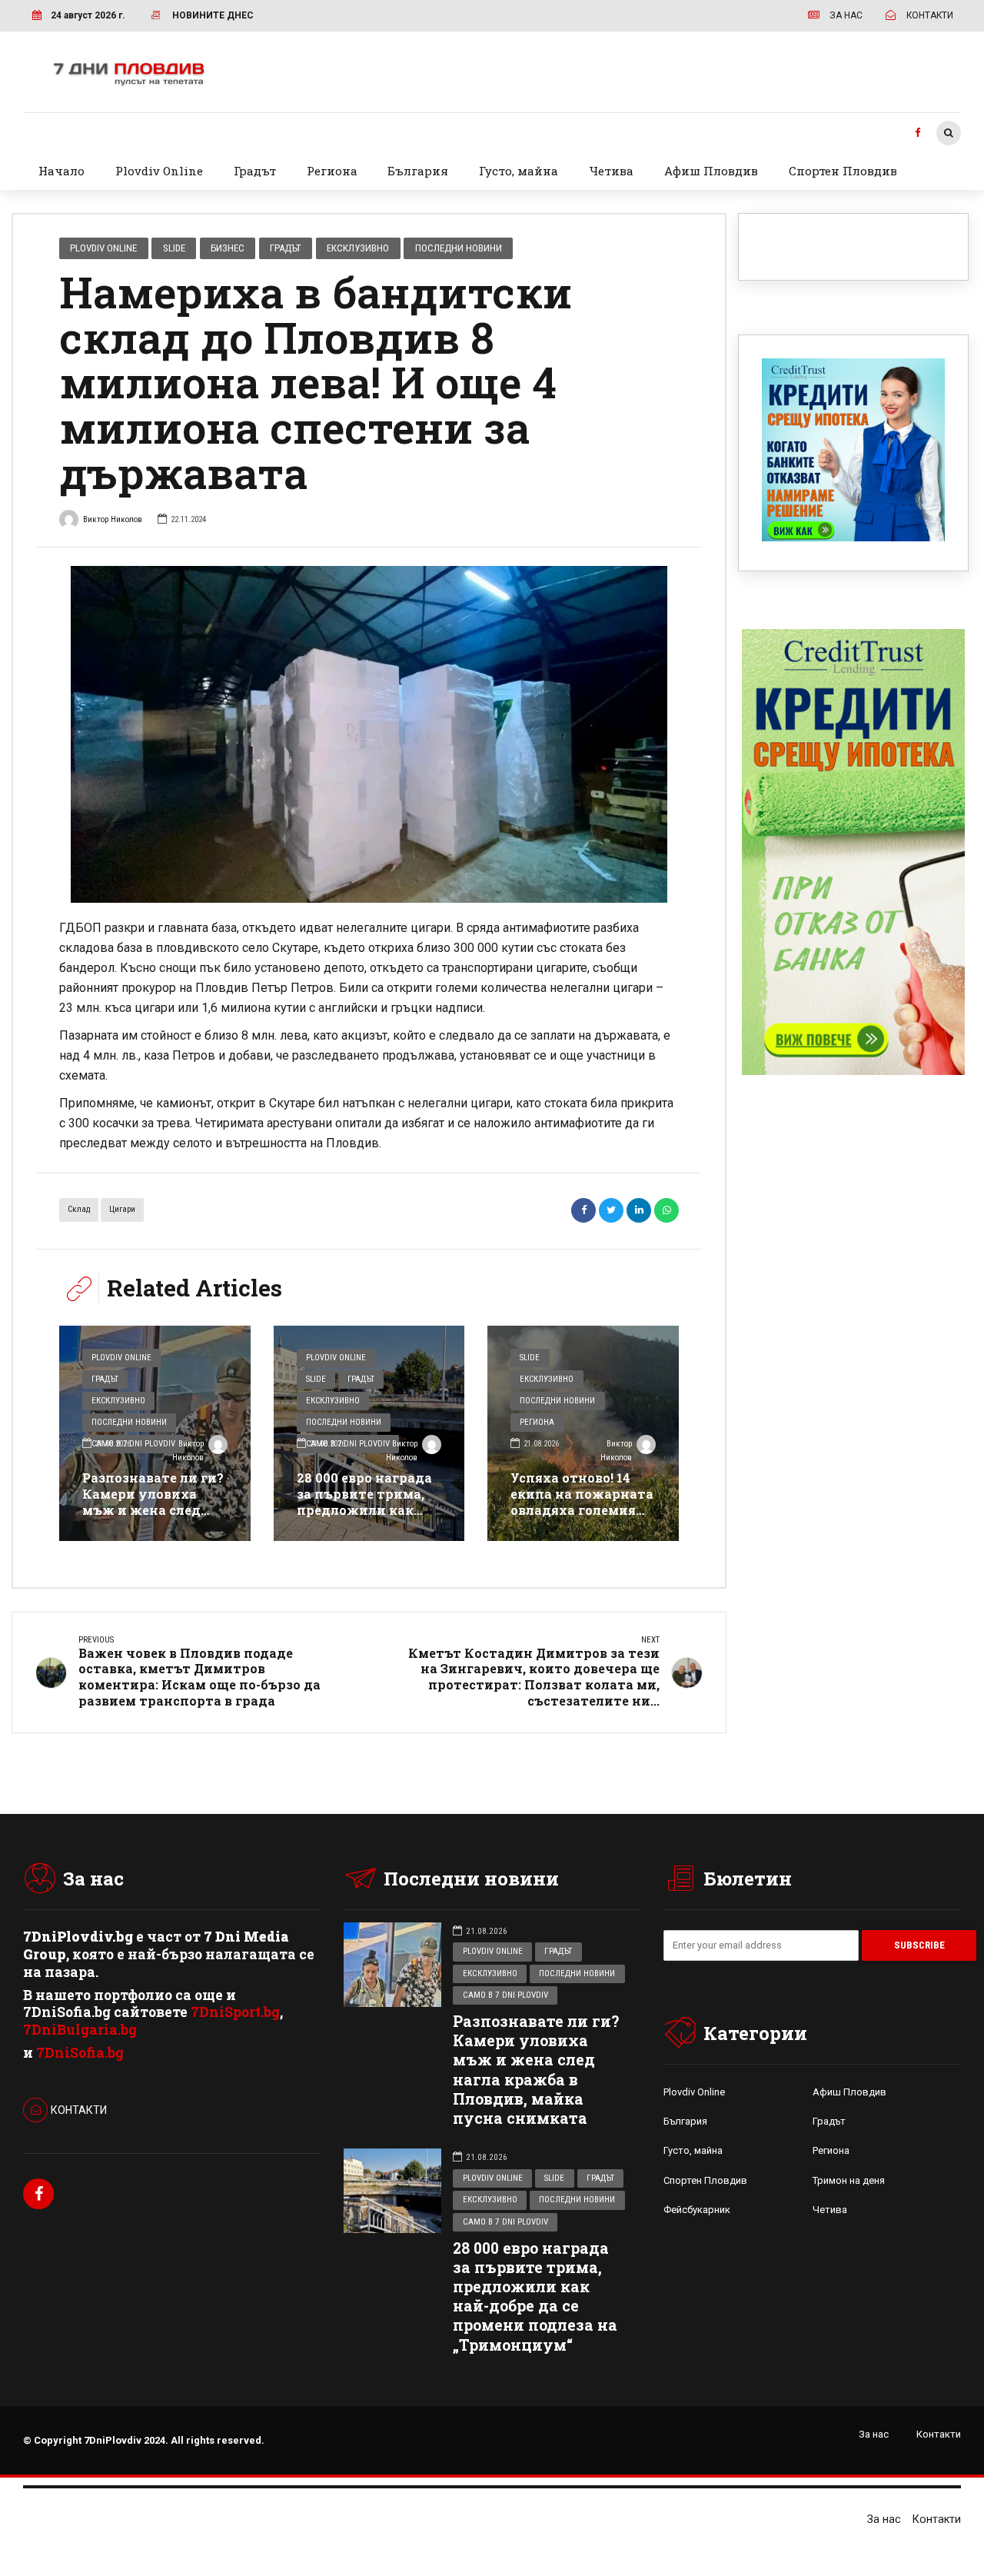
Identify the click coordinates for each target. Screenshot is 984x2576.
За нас (874, 2434)
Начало (61, 171)
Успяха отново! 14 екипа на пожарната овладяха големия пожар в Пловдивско (582, 1501)
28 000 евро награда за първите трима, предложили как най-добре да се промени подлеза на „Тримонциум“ (367, 1518)
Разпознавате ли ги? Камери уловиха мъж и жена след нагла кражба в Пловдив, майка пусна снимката (153, 1518)
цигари (122, 1209)
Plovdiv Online (159, 171)
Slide (174, 248)
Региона (332, 171)
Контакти (939, 2434)
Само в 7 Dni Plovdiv (505, 1995)
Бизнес (228, 248)
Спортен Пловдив (843, 171)
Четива (611, 171)
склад (79, 1209)
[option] (369, 734)
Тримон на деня (849, 2180)
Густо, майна (519, 171)
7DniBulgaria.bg (80, 2030)
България (418, 171)
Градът (255, 171)
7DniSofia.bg (80, 2053)
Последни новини (459, 248)
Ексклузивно (358, 248)
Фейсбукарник (697, 2210)
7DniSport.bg (235, 2012)
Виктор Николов (113, 519)
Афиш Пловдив (711, 171)
